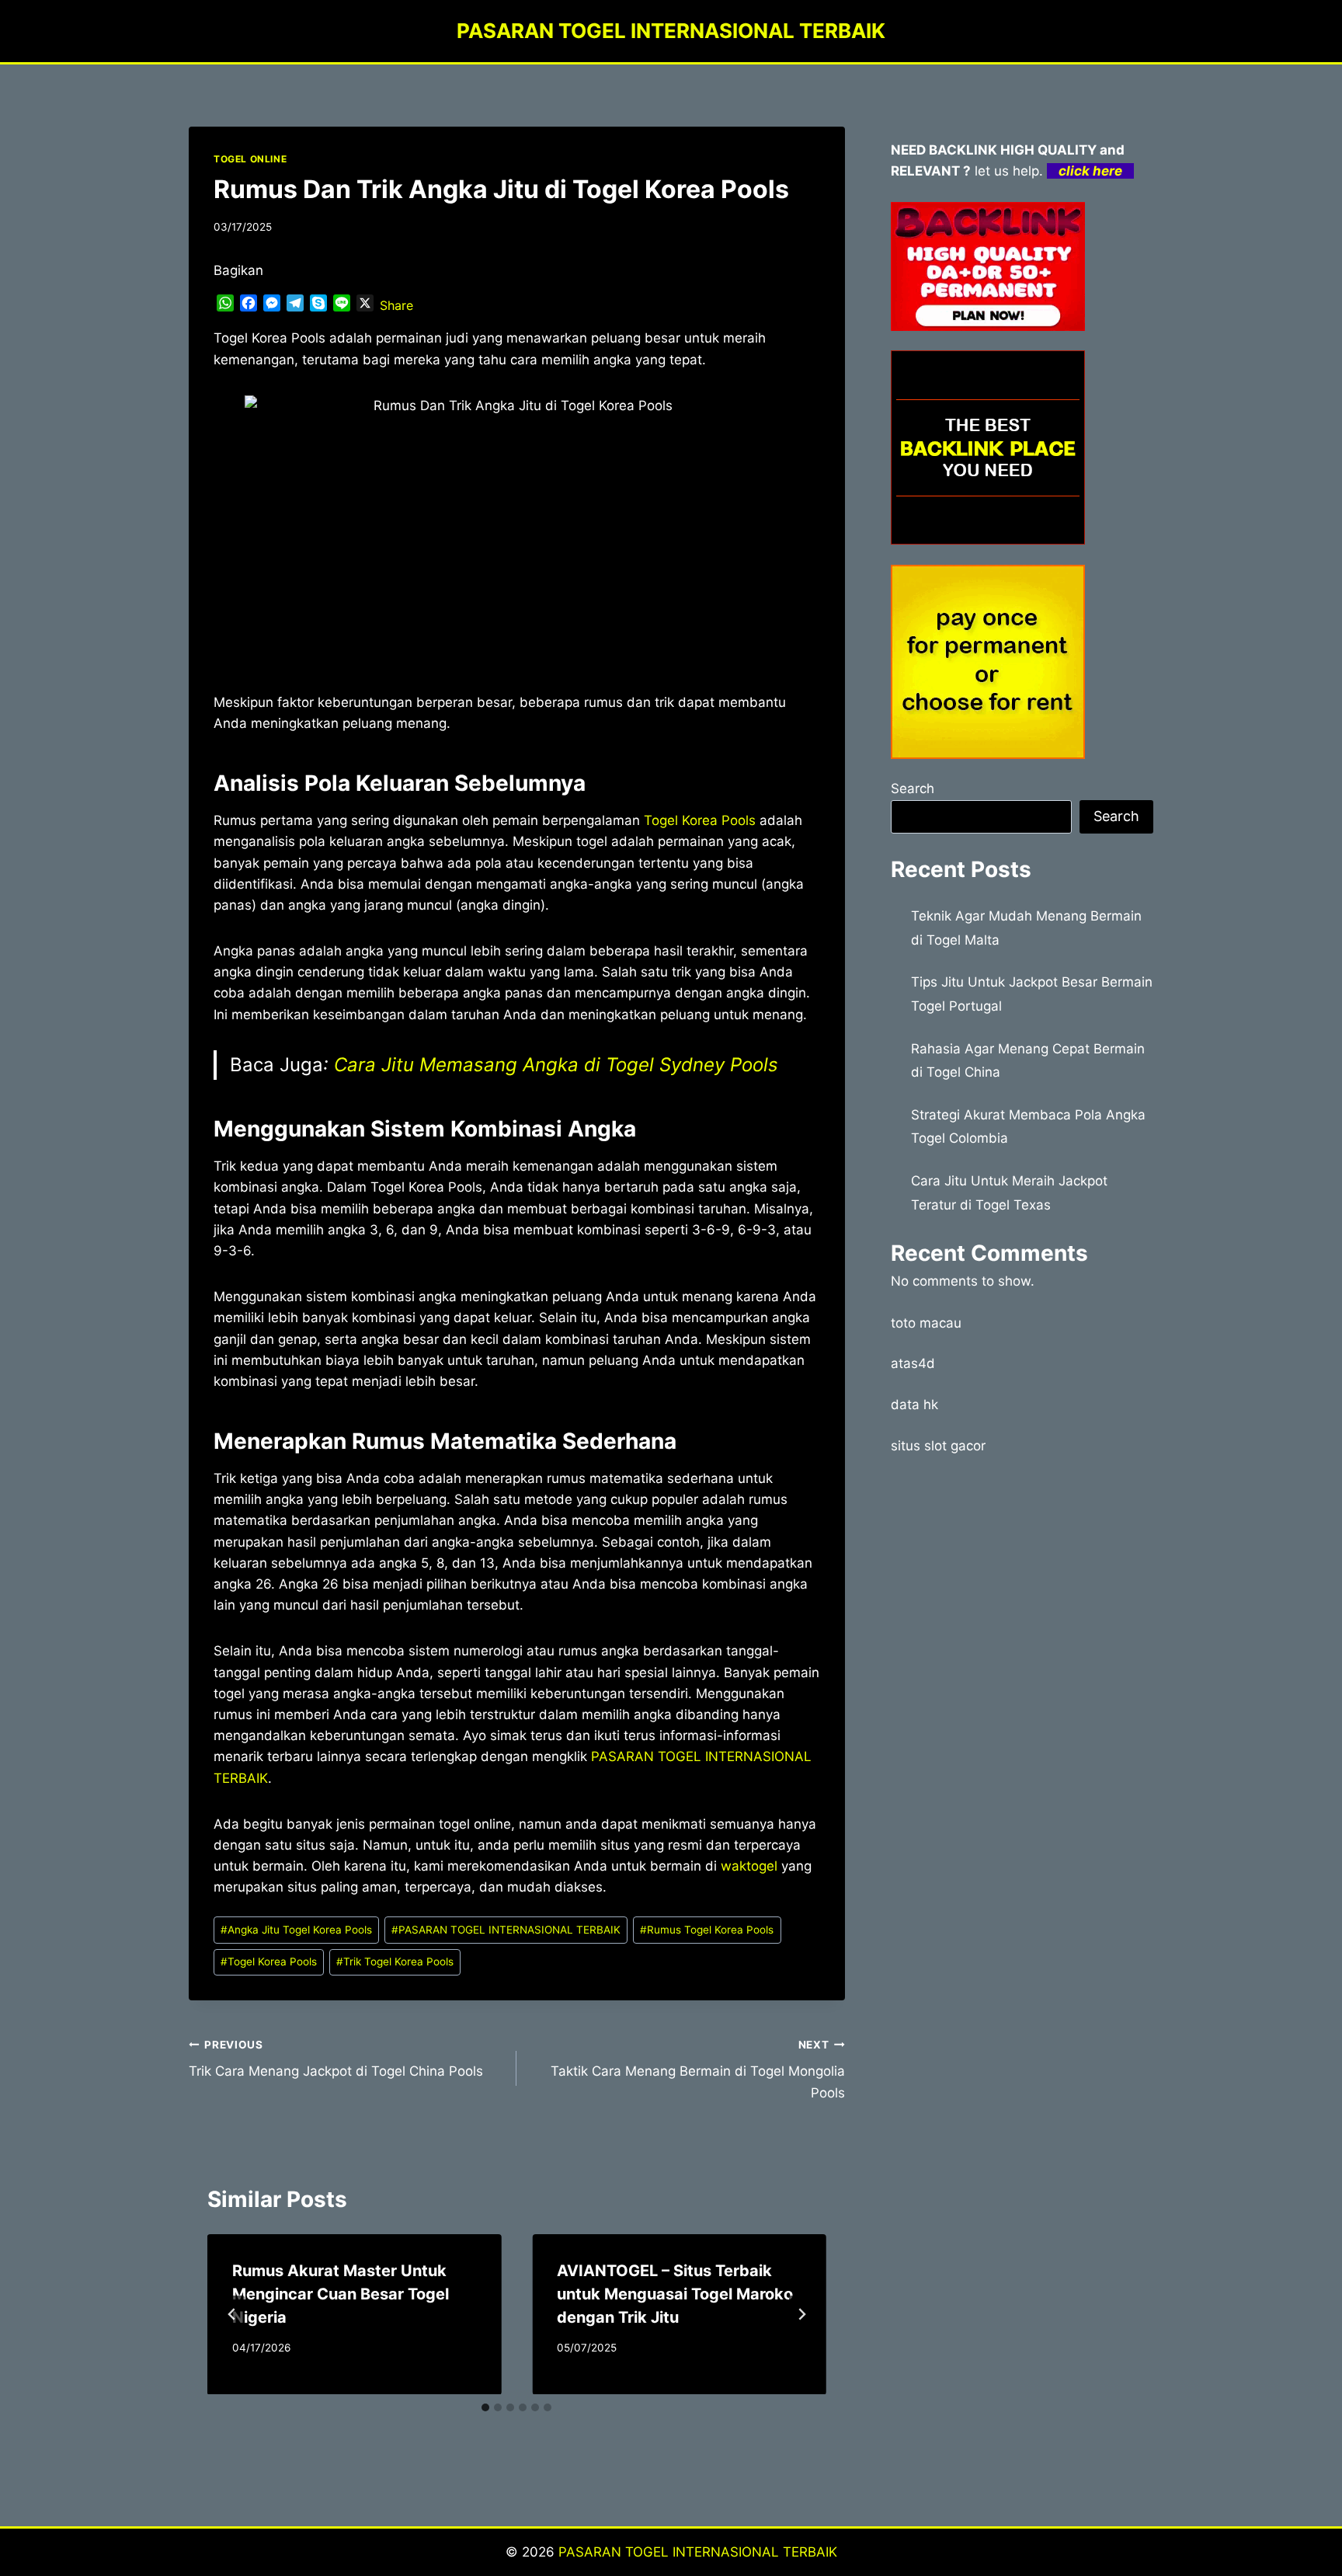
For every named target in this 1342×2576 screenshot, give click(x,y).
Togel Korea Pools (700, 820)
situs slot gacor (938, 1446)
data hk (914, 1405)
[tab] (485, 2407)
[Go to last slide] (232, 2314)
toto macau (926, 1323)
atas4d (913, 1363)
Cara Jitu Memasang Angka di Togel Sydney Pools (556, 1065)
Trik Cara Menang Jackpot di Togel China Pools (336, 2059)
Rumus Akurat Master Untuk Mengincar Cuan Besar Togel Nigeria (341, 2294)
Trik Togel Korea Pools (395, 1962)
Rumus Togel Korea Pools (707, 1930)
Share (396, 305)
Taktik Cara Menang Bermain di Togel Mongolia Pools (697, 2070)
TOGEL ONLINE (250, 159)
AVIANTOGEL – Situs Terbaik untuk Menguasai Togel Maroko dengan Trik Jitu (675, 2294)
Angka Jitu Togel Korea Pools (296, 1930)
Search (913, 788)
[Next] (801, 2314)
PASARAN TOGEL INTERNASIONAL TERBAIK (506, 1930)
